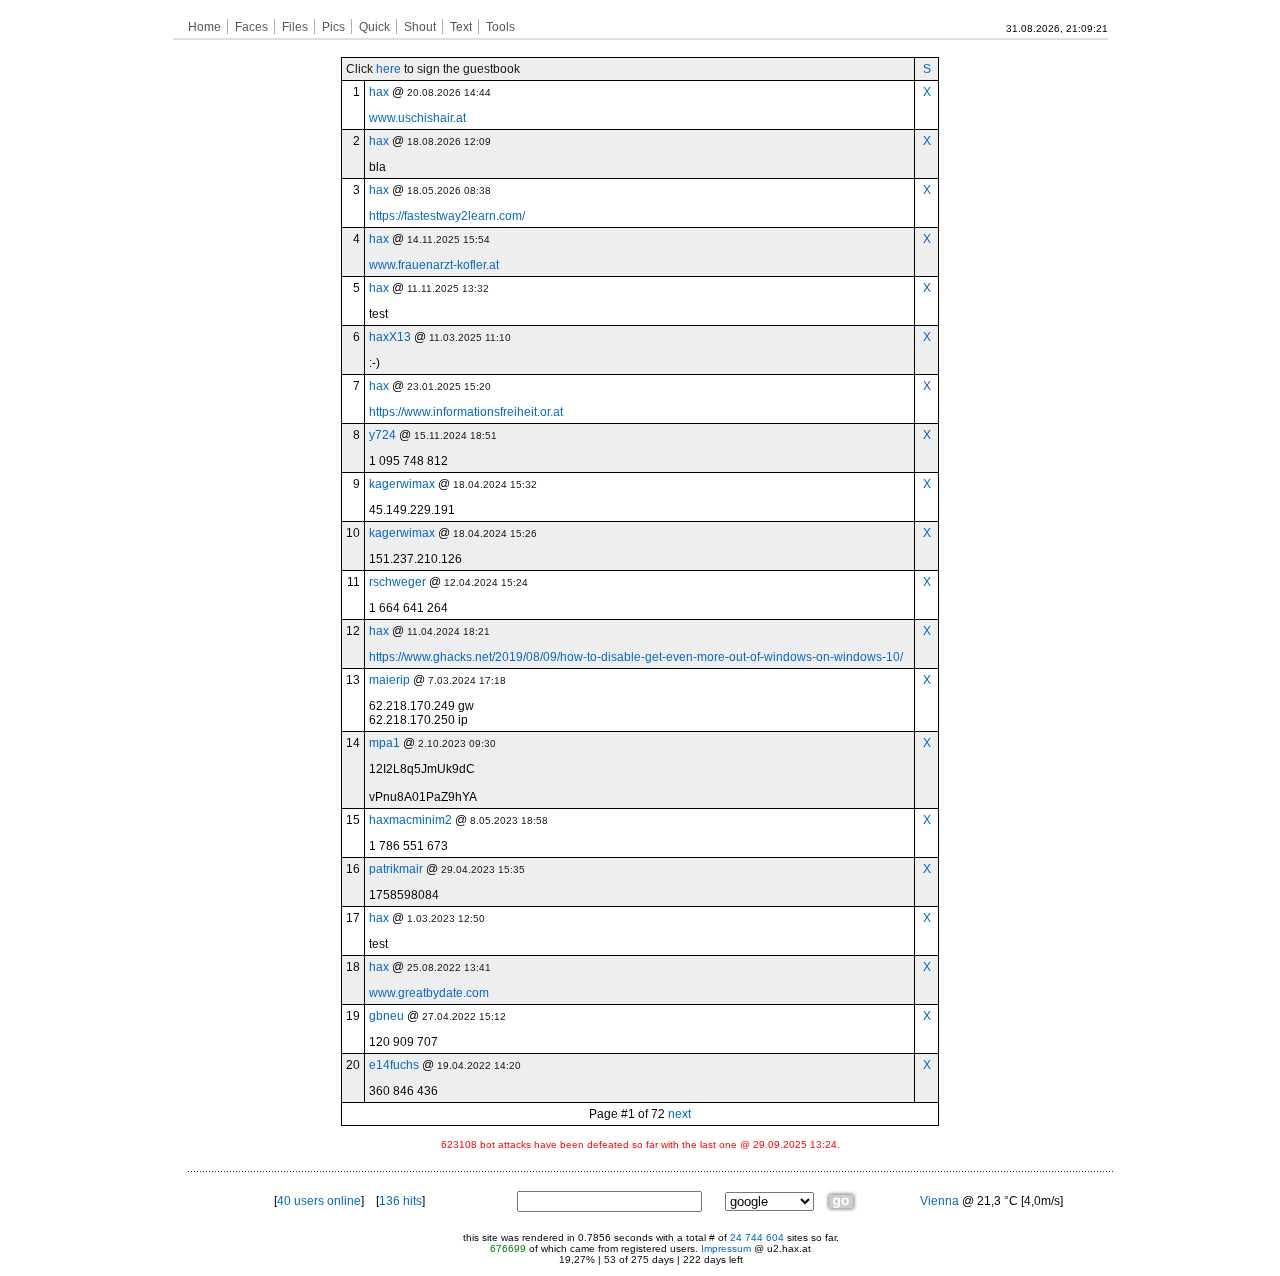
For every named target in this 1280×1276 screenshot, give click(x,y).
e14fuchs (394, 1065)
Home (204, 27)
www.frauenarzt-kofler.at (434, 265)
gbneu (386, 1016)
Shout (420, 27)
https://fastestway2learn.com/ (447, 216)
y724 (382, 435)
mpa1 (384, 743)
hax (379, 92)
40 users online (319, 1201)
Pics (333, 27)
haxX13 (390, 337)
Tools (500, 27)
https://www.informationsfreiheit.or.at (466, 412)
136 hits (400, 1201)
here (388, 69)
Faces (251, 27)
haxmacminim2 (410, 820)
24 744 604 (757, 1237)
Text (461, 27)
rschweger (397, 582)
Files (295, 27)
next (679, 1114)
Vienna (939, 1201)
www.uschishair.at (417, 118)
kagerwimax (402, 484)
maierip (389, 680)
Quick (374, 27)
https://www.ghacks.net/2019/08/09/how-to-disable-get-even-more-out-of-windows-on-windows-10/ (636, 657)
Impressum (726, 1248)
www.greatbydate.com (429, 993)
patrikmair (396, 869)
